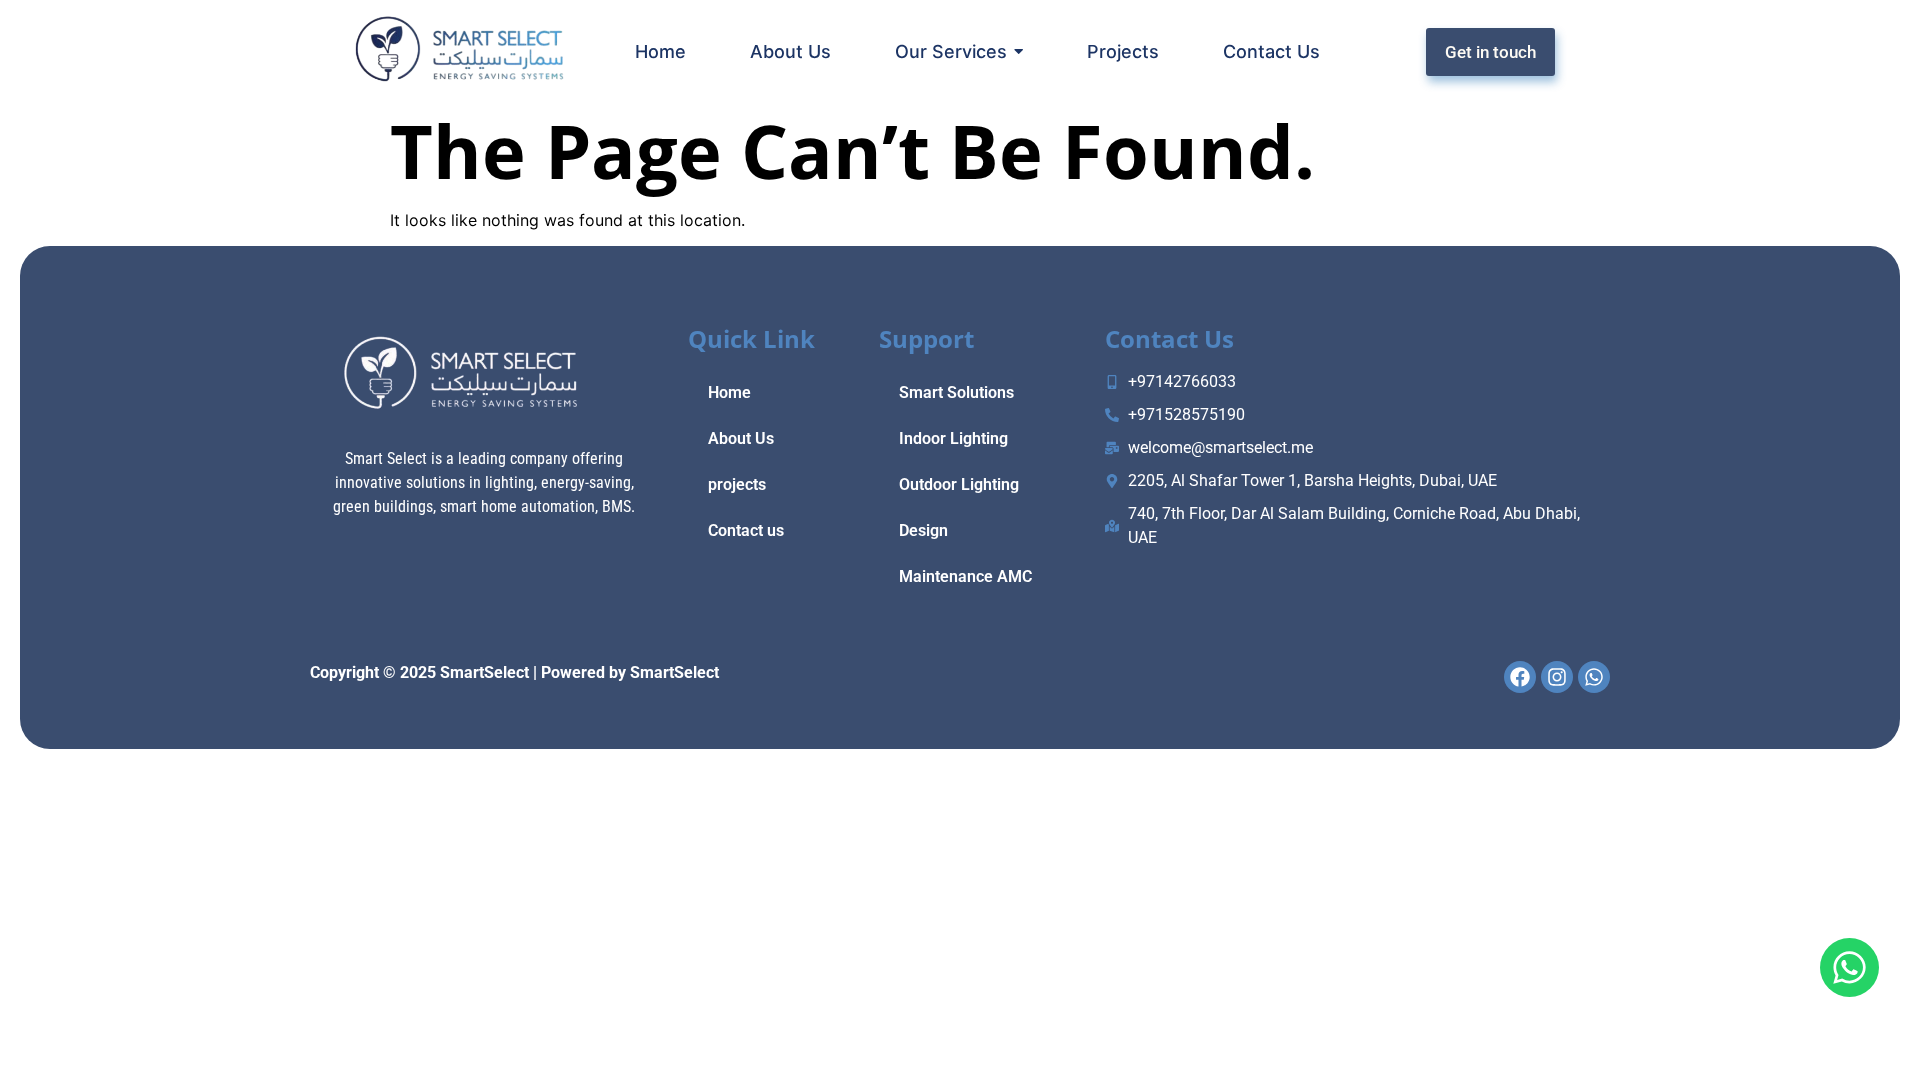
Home (729, 392)
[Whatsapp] (1849, 967)
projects (737, 484)
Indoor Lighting (953, 438)
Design (923, 530)
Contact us (746, 530)
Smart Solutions (956, 392)
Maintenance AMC (965, 576)
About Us (741, 438)
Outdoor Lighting (959, 484)
